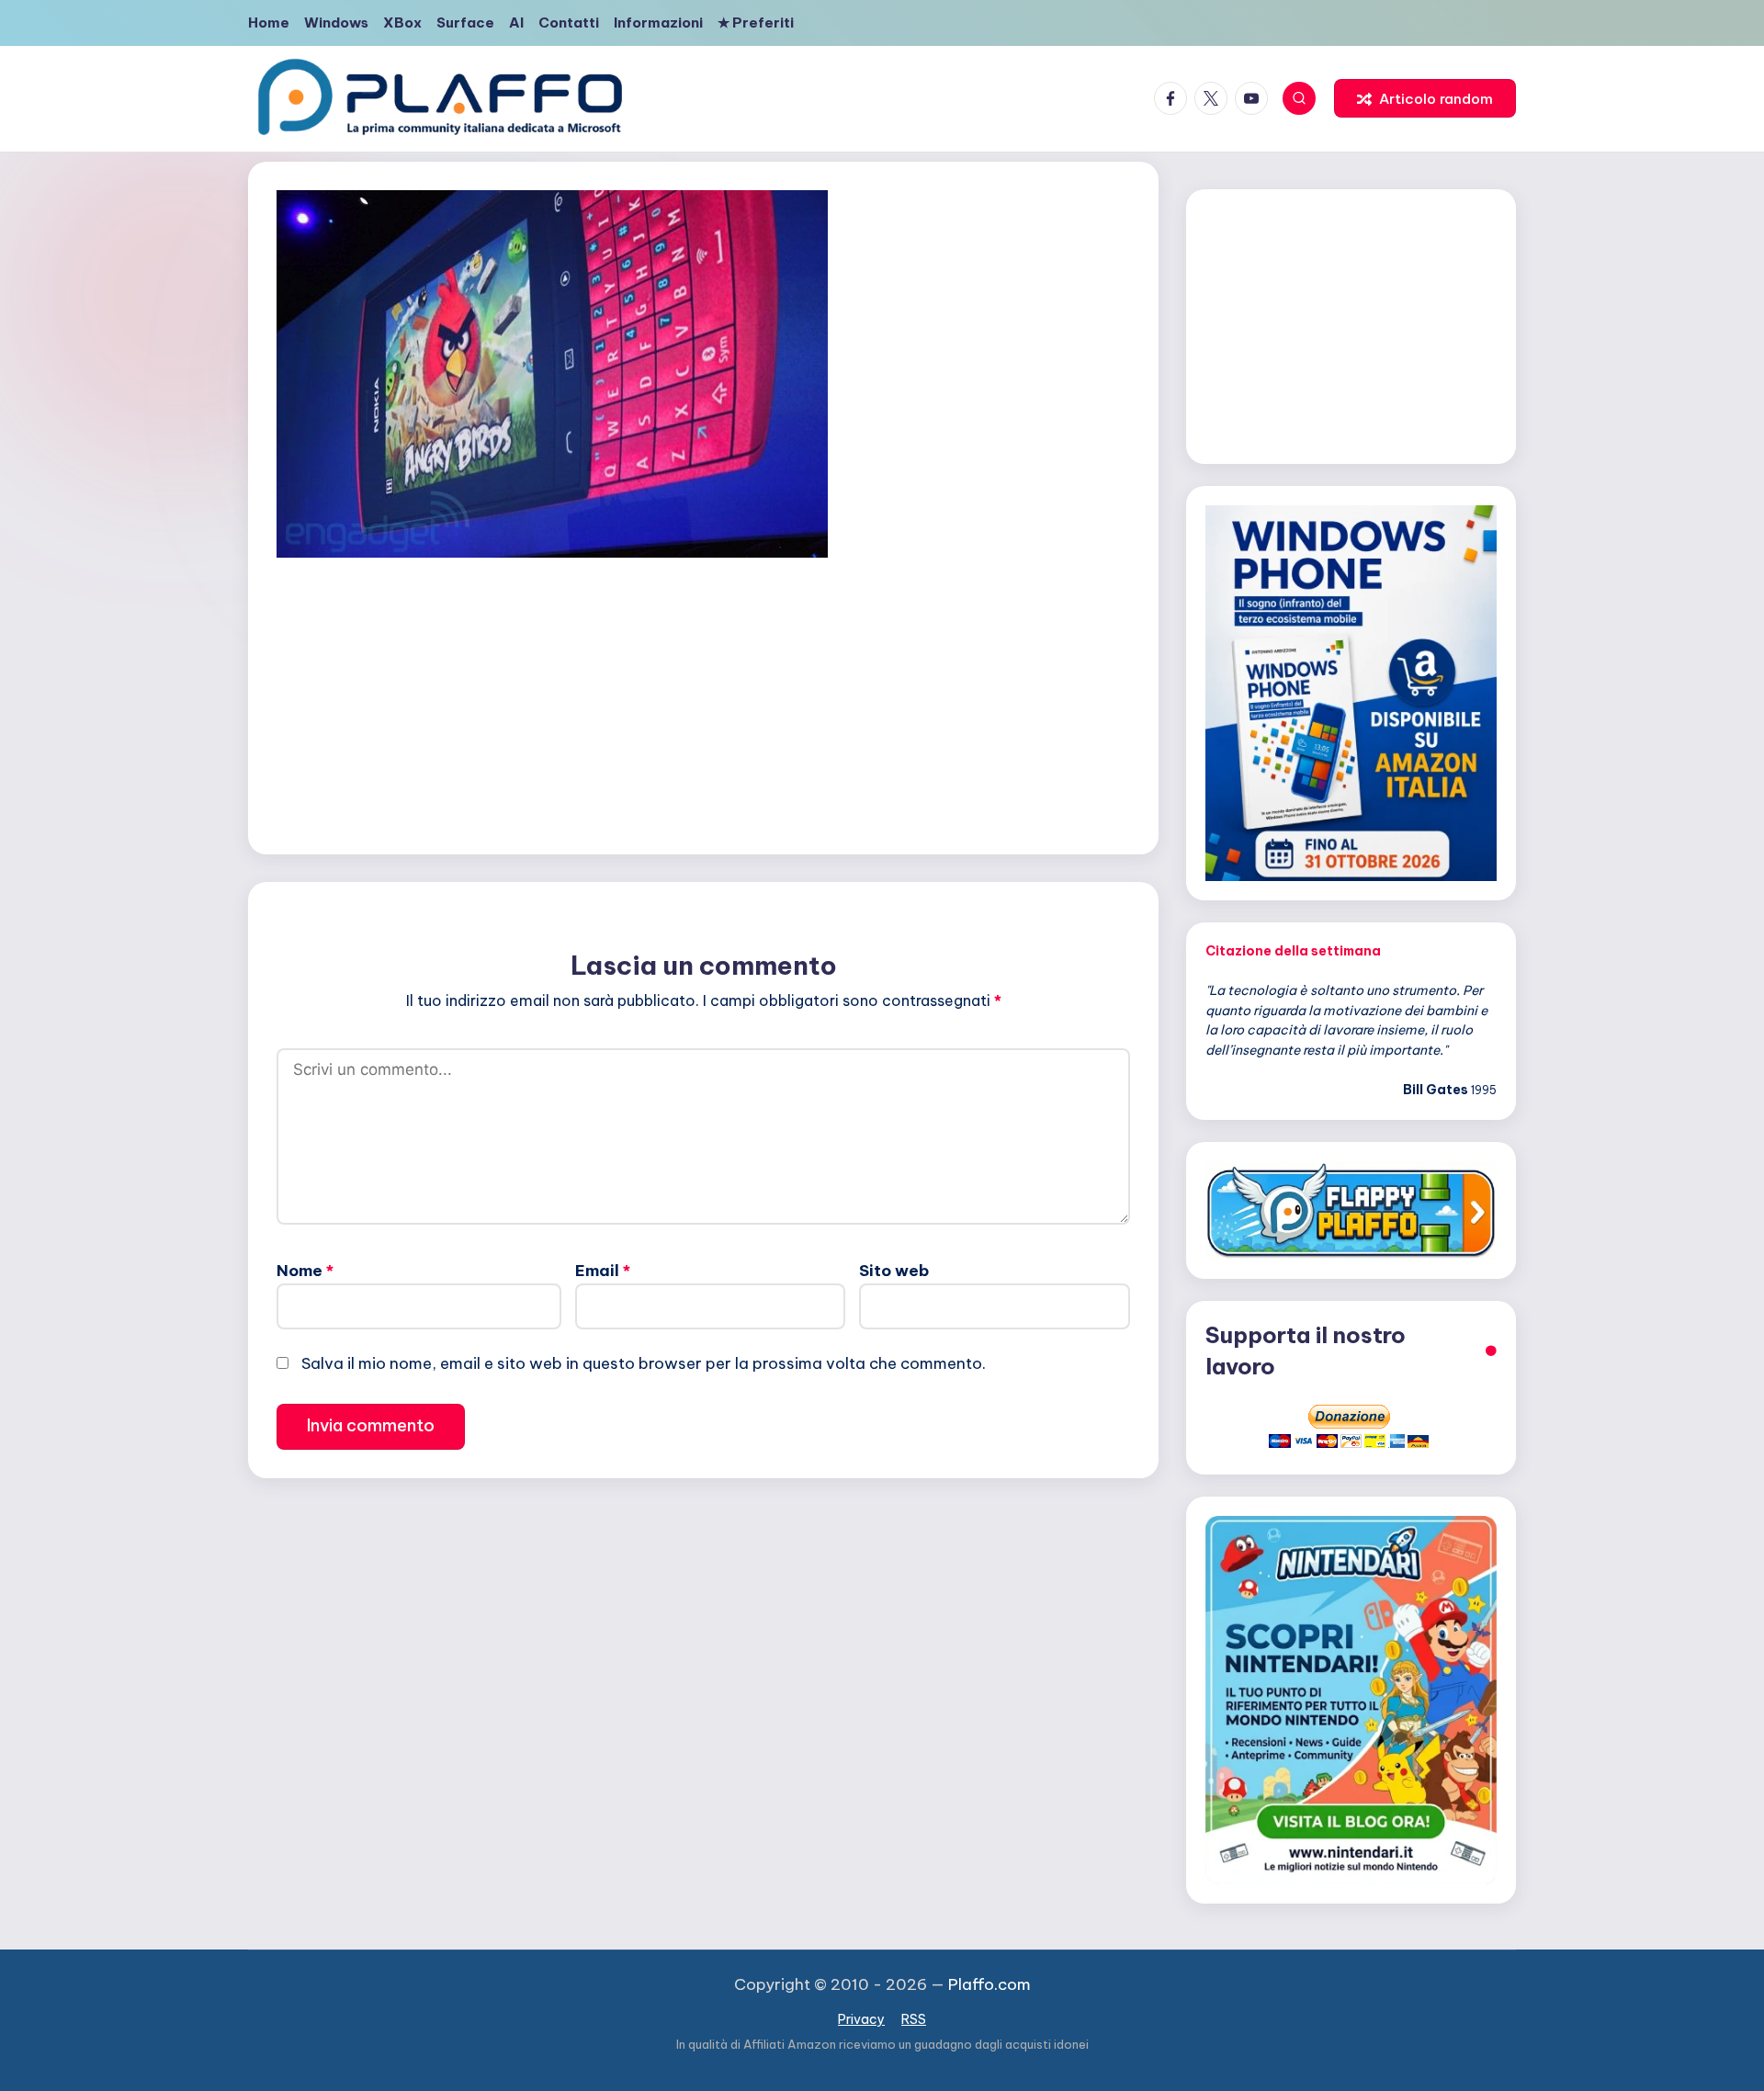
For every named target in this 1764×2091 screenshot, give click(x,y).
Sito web (894, 1271)
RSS (914, 2019)
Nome (305, 1271)
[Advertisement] (703, 702)
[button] (1425, 98)
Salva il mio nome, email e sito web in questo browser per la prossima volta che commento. (644, 1363)
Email (603, 1271)
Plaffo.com (989, 1984)
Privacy (861, 2019)
